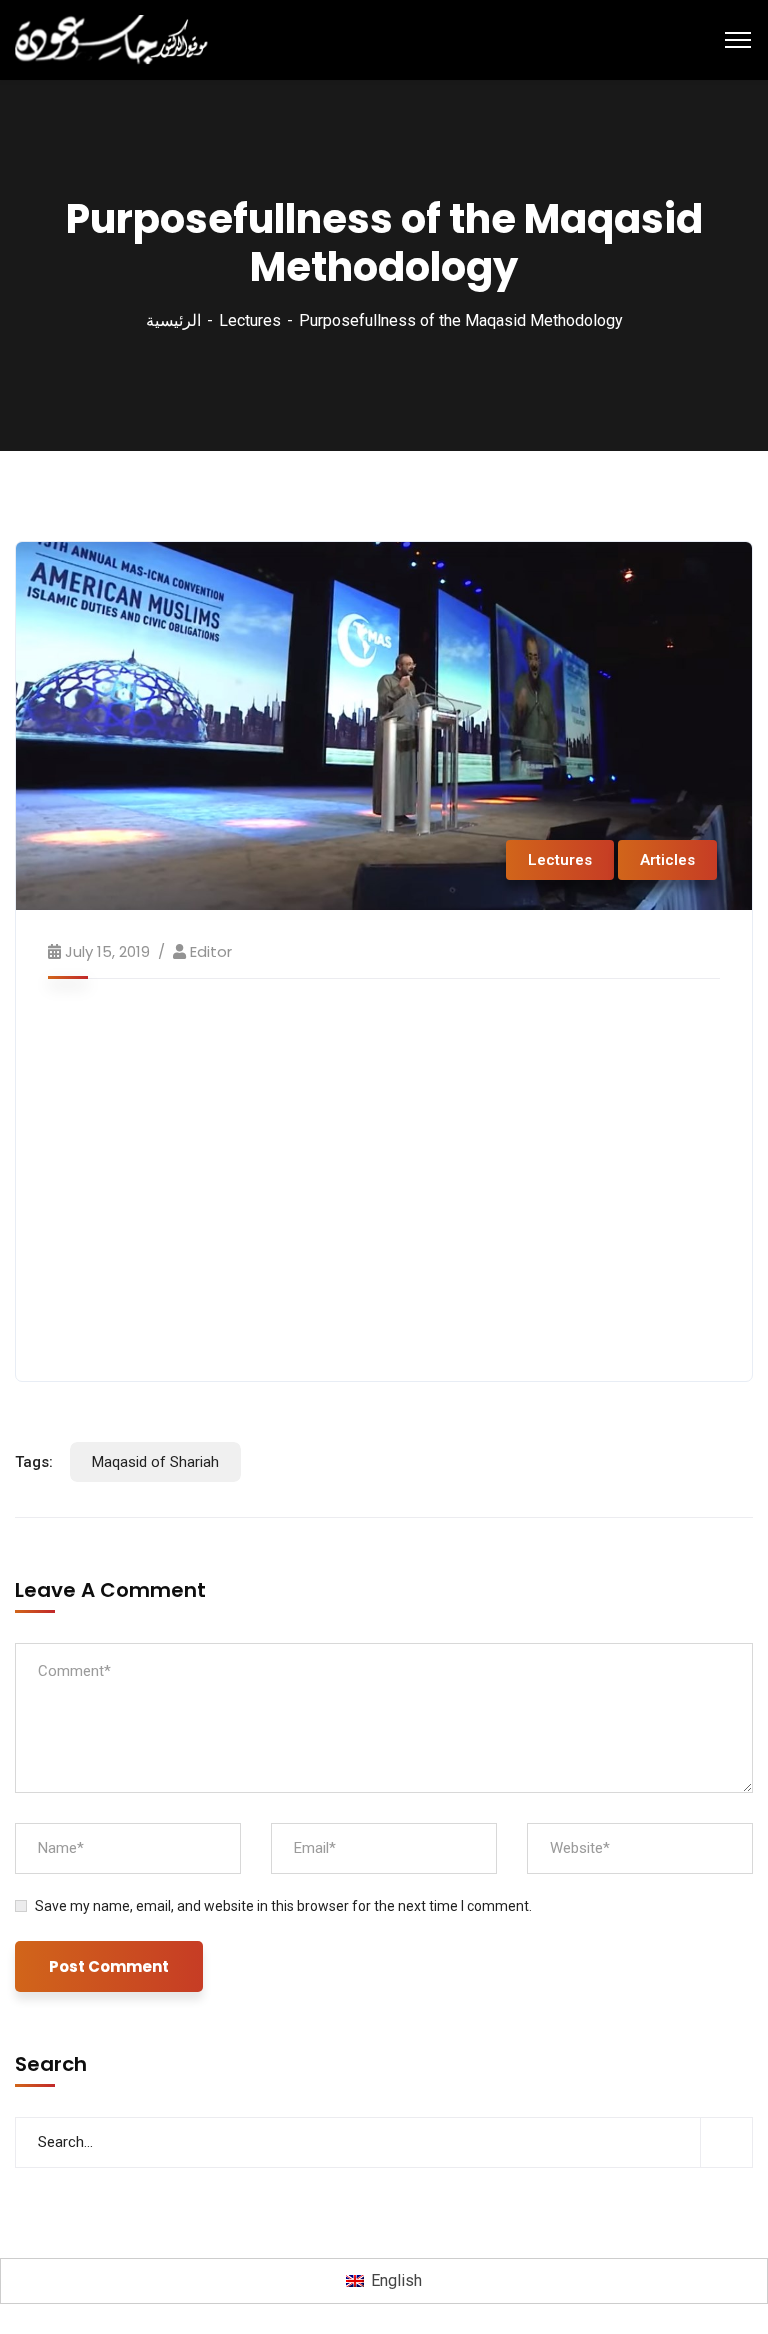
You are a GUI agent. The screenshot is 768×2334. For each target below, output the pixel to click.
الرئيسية (173, 320)
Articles (667, 860)
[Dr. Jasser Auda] (113, 38)
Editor (211, 951)
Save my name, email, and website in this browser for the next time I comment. (283, 1906)
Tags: (34, 1462)
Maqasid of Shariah (155, 1462)
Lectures (250, 320)
